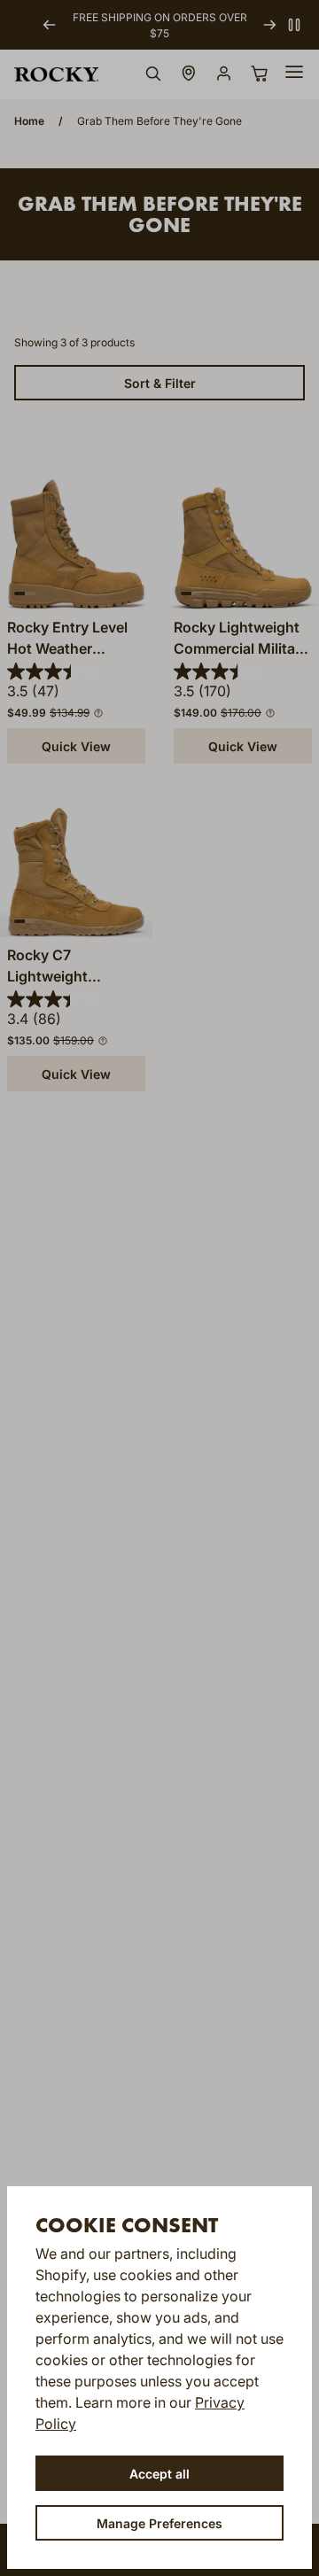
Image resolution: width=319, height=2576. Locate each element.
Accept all (159, 2474)
